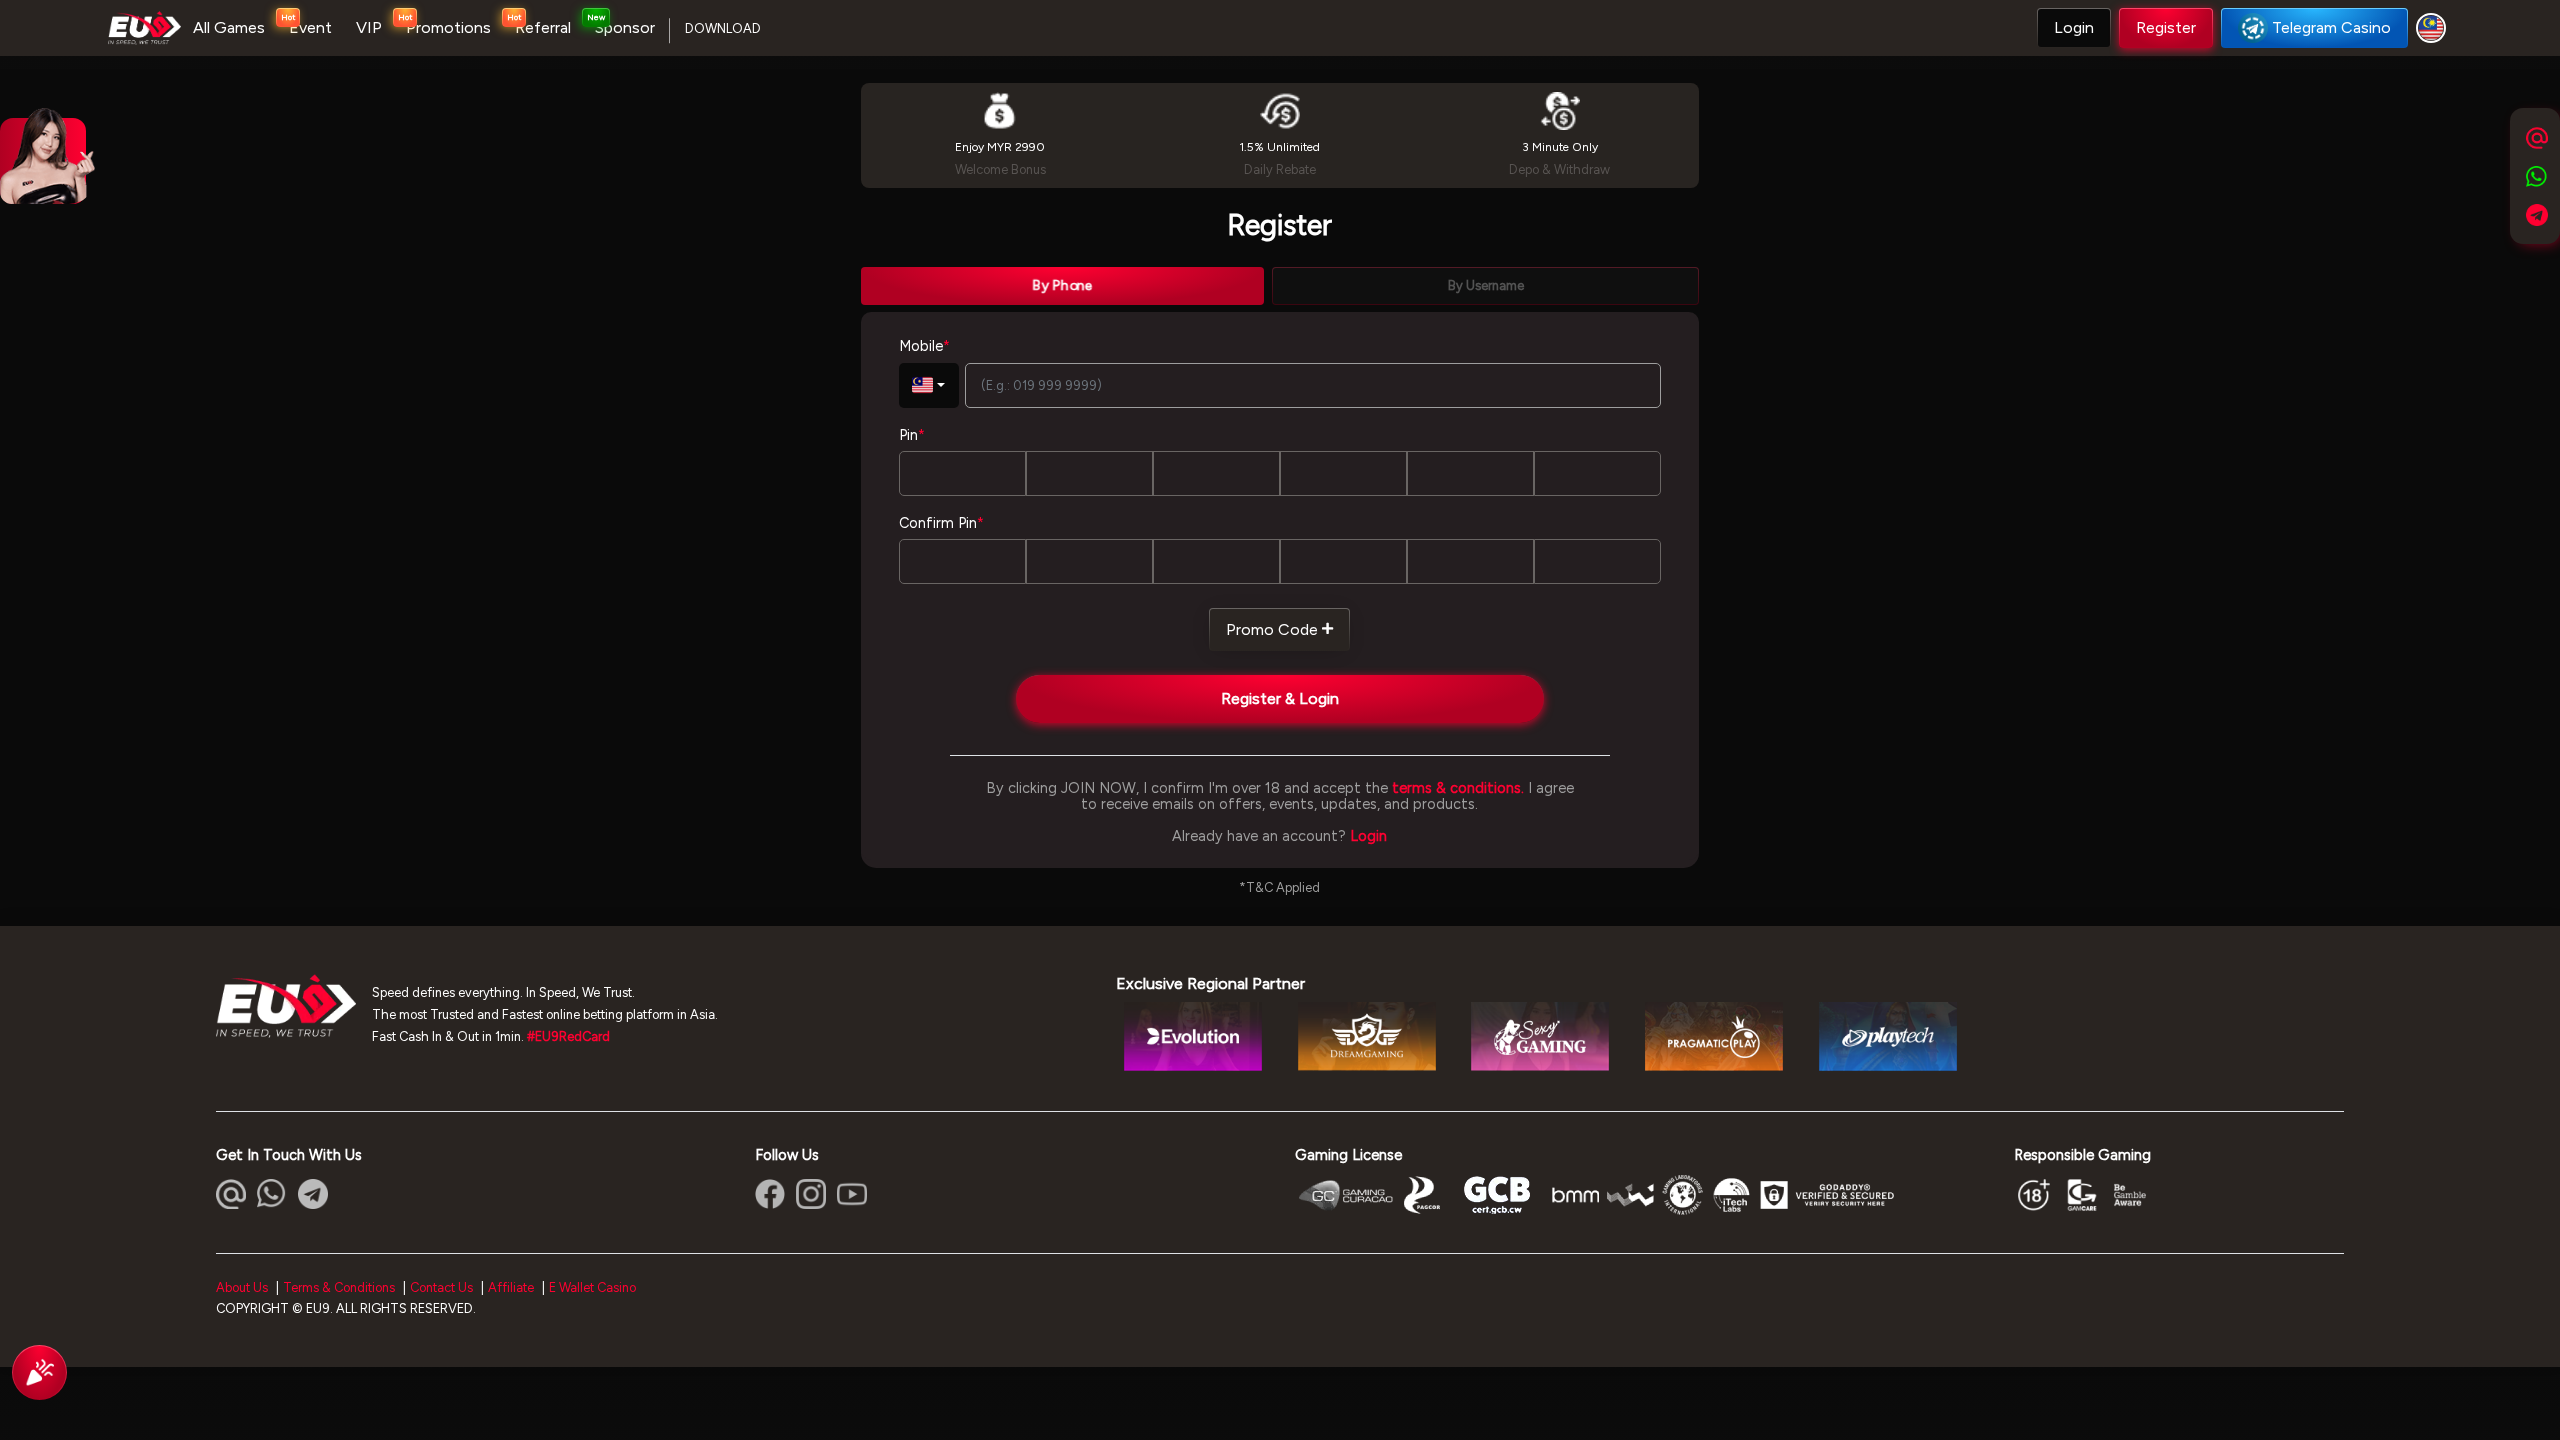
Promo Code (1272, 629)
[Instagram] (811, 1194)
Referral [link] (543, 27)
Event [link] (310, 27)
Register (2166, 27)
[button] (2074, 28)
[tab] (1062, 286)
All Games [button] (229, 27)
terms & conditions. (1458, 788)
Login (2074, 27)
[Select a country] (2434, 28)
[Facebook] (770, 1194)
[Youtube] (852, 1194)
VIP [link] (369, 27)
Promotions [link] (448, 27)
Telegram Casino (2331, 27)
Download (723, 28)
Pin (912, 435)
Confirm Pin (941, 523)
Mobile (924, 346)
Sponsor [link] (625, 27)
